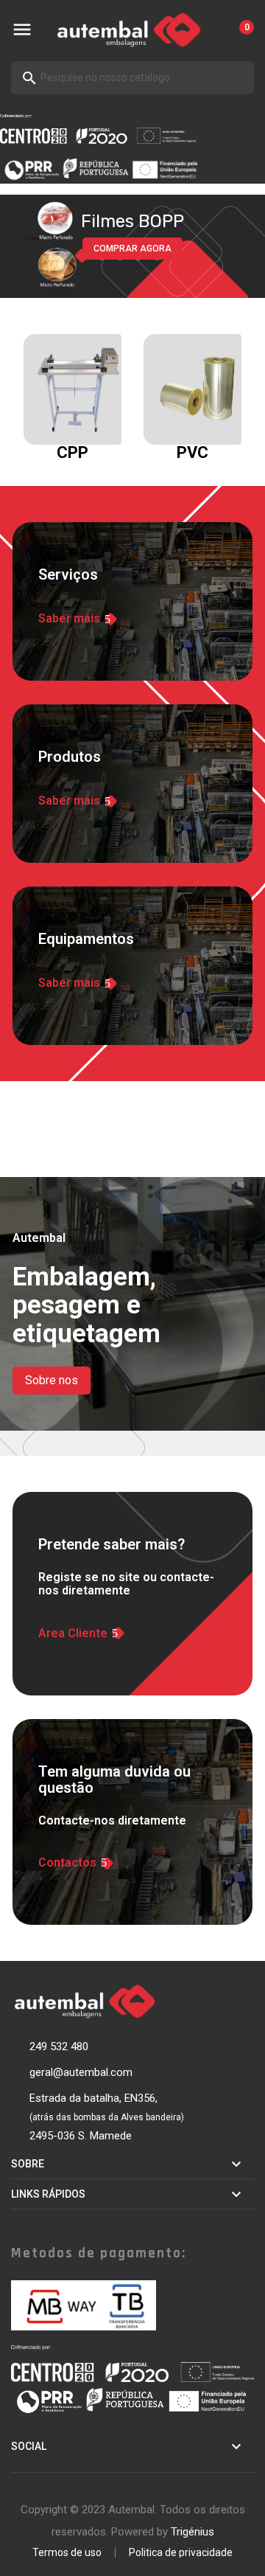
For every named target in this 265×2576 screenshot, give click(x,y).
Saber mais (69, 619)
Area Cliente (73, 1634)
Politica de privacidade (181, 2552)
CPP (73, 452)
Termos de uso (67, 2552)
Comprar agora (132, 249)
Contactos (67, 1863)
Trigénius (192, 2532)
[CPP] (79, 389)
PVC (192, 452)
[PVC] (199, 389)
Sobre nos (52, 1380)
